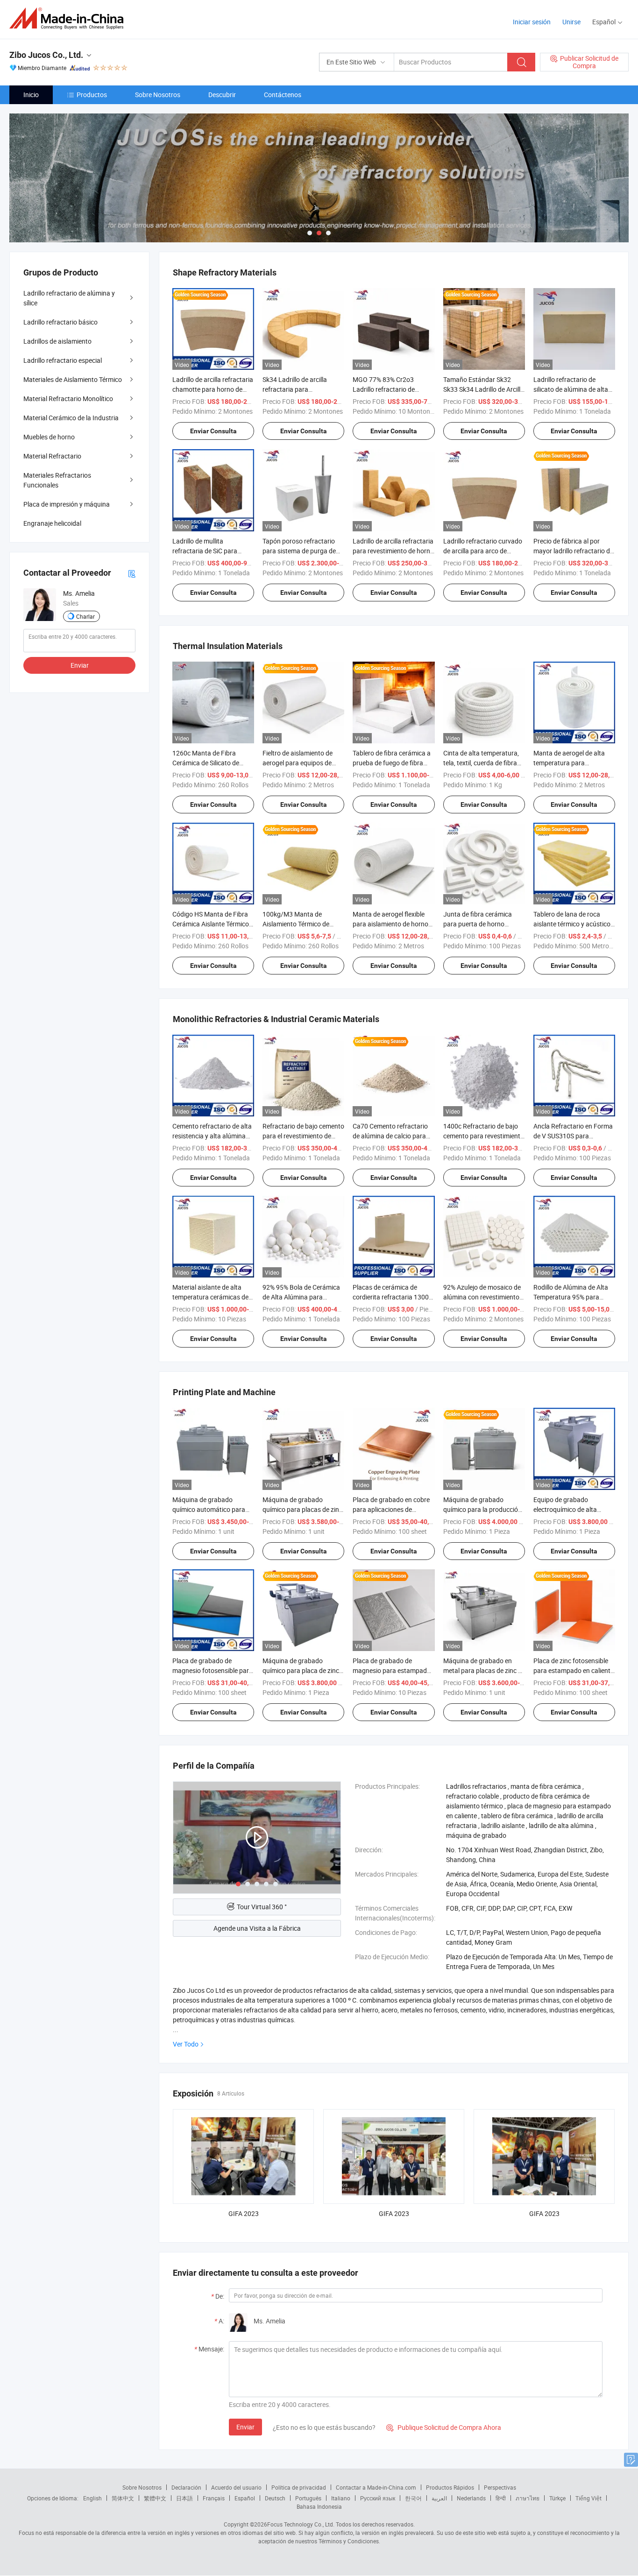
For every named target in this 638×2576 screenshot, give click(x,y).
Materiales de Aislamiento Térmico (73, 379)
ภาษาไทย (528, 2498)
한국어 (413, 2498)
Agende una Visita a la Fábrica (257, 1928)
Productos (92, 95)
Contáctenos (283, 95)
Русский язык (378, 2498)
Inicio (31, 95)
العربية (439, 2498)
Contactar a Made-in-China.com (376, 2487)
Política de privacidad (299, 2487)
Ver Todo (186, 2044)
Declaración (186, 2487)
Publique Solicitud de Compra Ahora (444, 2427)
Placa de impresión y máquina (67, 504)
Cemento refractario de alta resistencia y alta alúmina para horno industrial (212, 1136)
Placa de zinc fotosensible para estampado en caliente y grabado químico (574, 1670)
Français (214, 2498)
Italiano (341, 2498)
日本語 (184, 2498)
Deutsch (275, 2498)
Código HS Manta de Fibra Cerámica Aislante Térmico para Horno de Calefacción (211, 924)
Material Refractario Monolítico (68, 399)
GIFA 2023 (244, 2213)
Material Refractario (52, 456)
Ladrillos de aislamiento (57, 341)
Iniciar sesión (532, 22)
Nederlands (471, 2498)
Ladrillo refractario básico (60, 322)
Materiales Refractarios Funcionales (57, 480)
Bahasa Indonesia (319, 2506)
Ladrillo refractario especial (63, 360)
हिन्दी (501, 2498)
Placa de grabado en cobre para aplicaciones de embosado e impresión (391, 1509)
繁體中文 (155, 2498)
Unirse (571, 22)
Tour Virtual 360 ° (262, 1907)
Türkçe (557, 2498)
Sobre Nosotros (158, 95)
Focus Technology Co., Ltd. (301, 2524)
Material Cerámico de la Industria (71, 418)
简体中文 (123, 2498)
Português (308, 2498)
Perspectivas (500, 2487)
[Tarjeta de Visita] (132, 573)
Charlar (85, 616)
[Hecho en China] (69, 18)
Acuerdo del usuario (236, 2487)
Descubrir (222, 95)
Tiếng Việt (588, 2498)
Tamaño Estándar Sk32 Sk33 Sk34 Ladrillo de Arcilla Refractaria (484, 389)
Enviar (245, 2427)
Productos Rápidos (450, 2487)
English (92, 2498)
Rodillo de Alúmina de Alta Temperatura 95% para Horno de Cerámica (571, 1297)
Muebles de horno (49, 437)
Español (245, 2498)
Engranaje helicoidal (52, 523)
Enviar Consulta (213, 431)
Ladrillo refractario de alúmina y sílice (69, 298)
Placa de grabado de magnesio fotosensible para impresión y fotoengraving (213, 1670)
